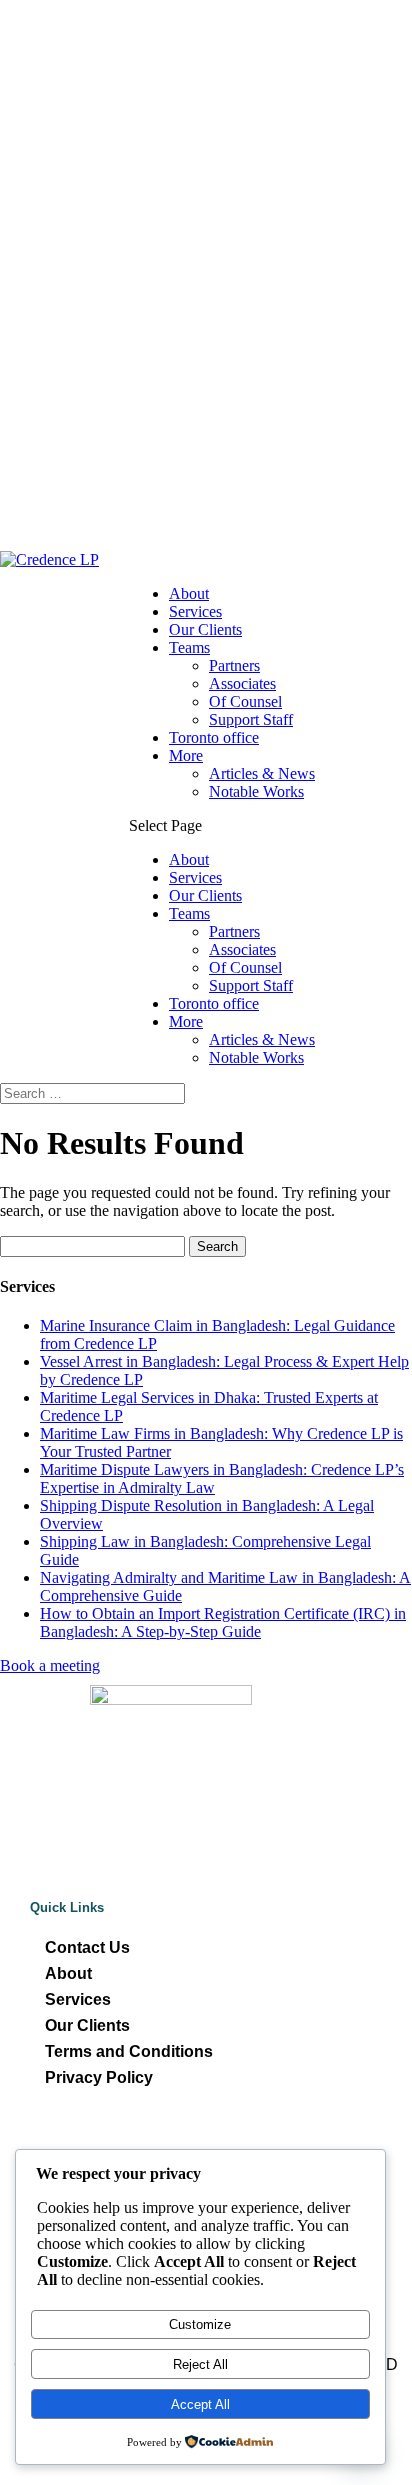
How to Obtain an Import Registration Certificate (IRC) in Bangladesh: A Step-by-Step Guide (223, 1622)
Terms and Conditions (129, 2051)
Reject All (200, 2364)
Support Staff (251, 719)
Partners (234, 665)
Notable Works (256, 791)
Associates (242, 683)
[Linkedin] (206, 2142)
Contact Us (87, 1947)
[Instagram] (256, 2142)
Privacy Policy (99, 2077)
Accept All (200, 2404)
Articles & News (262, 773)
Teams (189, 647)
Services (195, 611)
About (189, 593)
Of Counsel (245, 701)
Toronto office (214, 737)
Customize (200, 2324)
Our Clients (205, 629)
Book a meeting (50, 1665)
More (186, 755)
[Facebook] (156, 2142)
